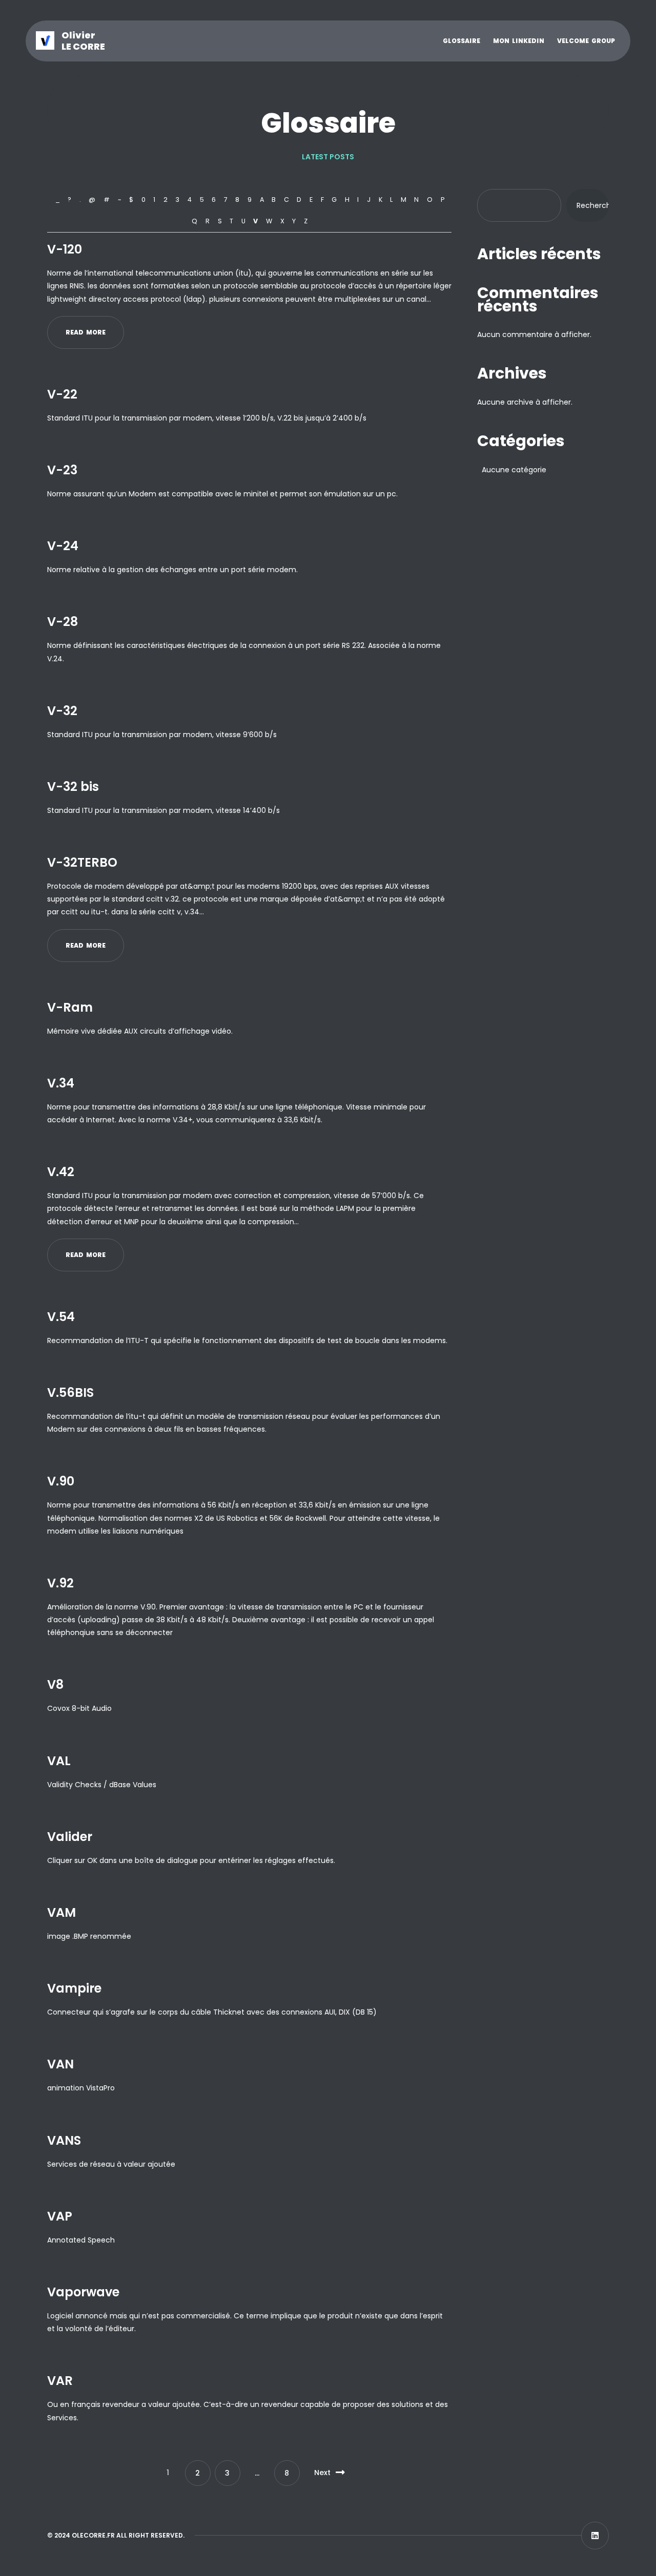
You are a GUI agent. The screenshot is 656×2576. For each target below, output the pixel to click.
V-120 (65, 249)
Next (322, 2473)
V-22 (62, 394)
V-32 (62, 711)
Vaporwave (83, 2292)
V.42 (61, 1172)
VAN (60, 2064)
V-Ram (70, 1007)
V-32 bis (73, 787)
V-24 (63, 546)
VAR (60, 2381)
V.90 (61, 1481)
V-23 (62, 470)
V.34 (61, 1083)
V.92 (60, 1583)
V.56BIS (70, 1392)
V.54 (61, 1317)
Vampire (74, 1988)
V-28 (63, 622)
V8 (55, 1684)
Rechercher (593, 205)
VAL (59, 1761)
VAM (61, 1912)
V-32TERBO (82, 862)
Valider (70, 1837)
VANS (64, 2140)
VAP (60, 2216)
